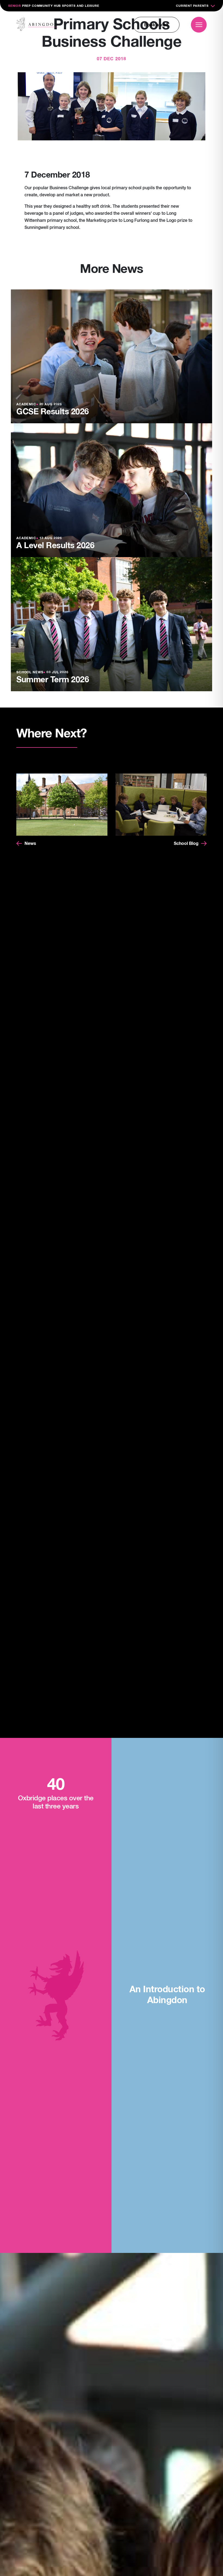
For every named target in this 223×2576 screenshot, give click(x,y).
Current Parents (192, 6)
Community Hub (46, 6)
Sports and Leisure (80, 6)
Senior (15, 6)
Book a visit (156, 25)
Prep (26, 6)
